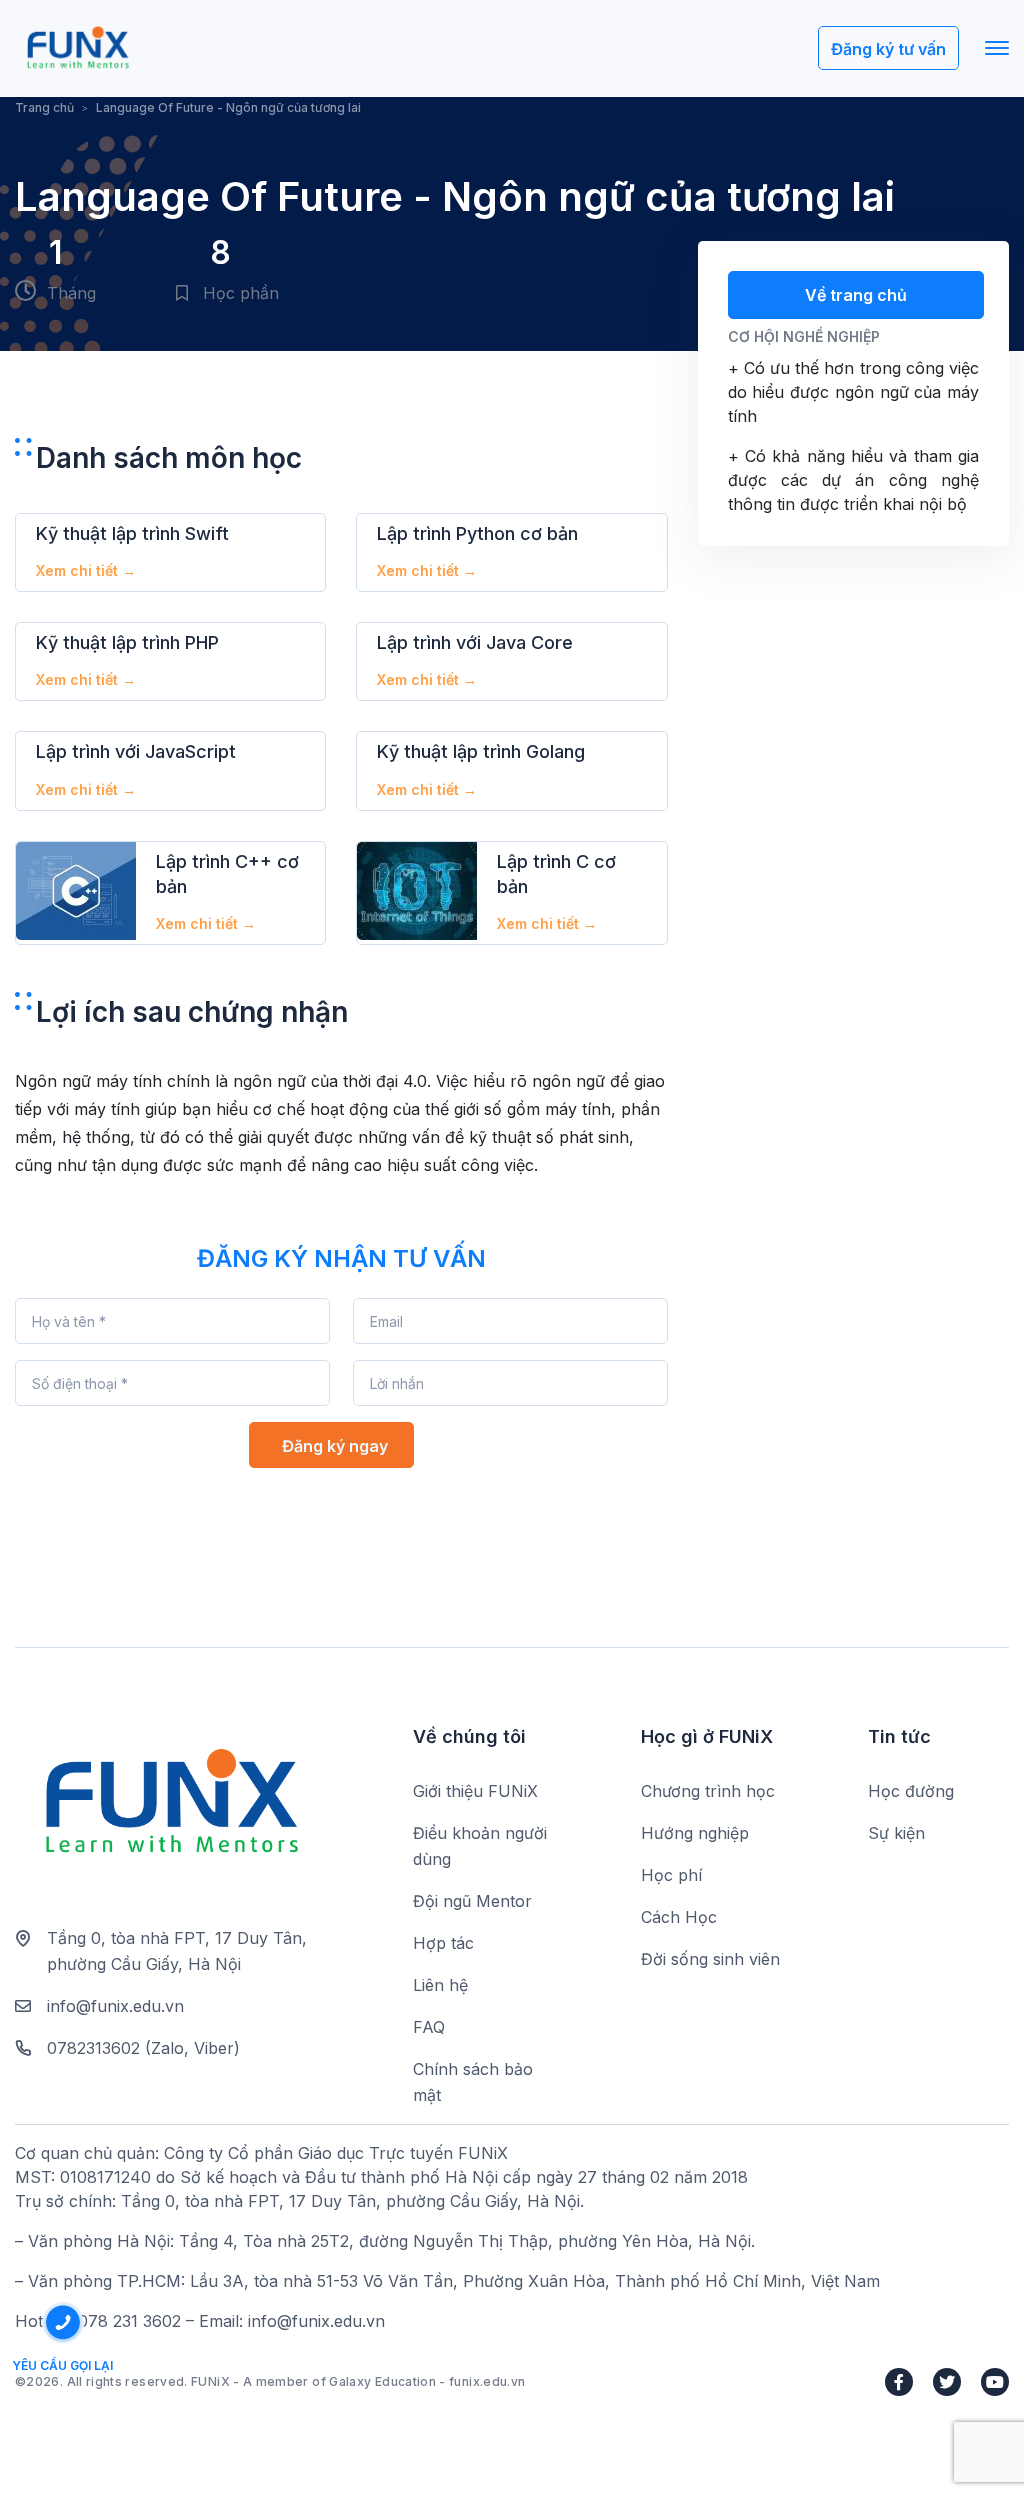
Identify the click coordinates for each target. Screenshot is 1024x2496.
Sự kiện (896, 1833)
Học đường (911, 1791)
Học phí (671, 1875)
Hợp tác (443, 1943)
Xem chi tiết (86, 570)
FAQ (429, 2027)
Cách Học (679, 1917)
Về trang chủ (856, 295)
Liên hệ (440, 1985)
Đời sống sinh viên (710, 1959)
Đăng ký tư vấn (888, 49)
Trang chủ (44, 107)
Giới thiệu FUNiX (475, 1791)
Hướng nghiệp (695, 1833)
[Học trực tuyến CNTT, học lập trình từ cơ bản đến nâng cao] (77, 48)
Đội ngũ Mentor (472, 1901)
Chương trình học (708, 1791)
